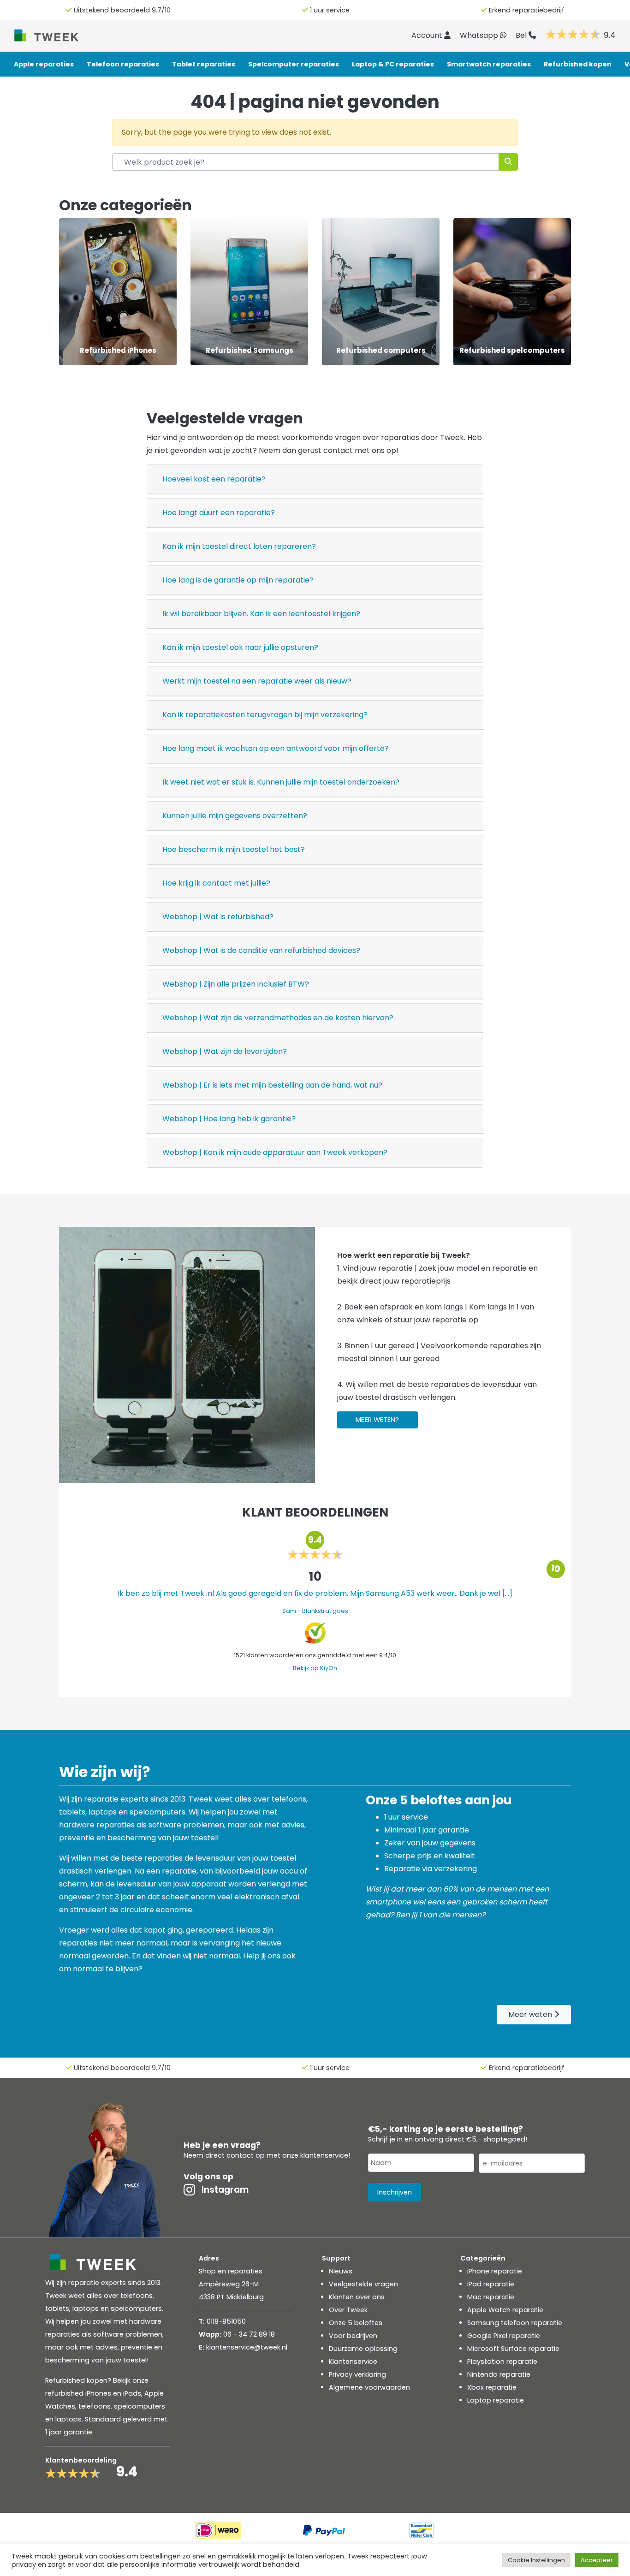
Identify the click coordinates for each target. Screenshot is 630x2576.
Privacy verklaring (357, 2374)
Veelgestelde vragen (363, 2284)
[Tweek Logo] (57, 35)
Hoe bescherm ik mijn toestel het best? (234, 849)
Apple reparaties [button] (44, 64)
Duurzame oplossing (363, 2349)
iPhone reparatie (495, 2271)
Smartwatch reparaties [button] (489, 64)
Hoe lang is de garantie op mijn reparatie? (238, 580)
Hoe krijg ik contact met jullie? (216, 883)
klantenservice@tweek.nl (247, 2347)
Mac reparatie (491, 2297)
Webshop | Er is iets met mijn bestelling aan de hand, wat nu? (272, 1085)
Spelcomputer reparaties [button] (294, 64)
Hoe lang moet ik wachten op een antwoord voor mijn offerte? (276, 748)
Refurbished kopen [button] (578, 64)
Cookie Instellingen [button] (536, 2560)
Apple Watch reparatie (505, 2310)
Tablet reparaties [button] (204, 64)
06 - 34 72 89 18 (249, 2334)
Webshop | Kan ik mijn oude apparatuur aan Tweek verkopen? (275, 1152)
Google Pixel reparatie (504, 2336)
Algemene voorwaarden (369, 2387)
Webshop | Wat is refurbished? (218, 917)
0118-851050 (226, 2321)
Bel (522, 35)
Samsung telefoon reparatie (515, 2323)
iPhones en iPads (113, 2393)
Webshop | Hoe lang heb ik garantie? (229, 1119)
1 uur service (330, 10)
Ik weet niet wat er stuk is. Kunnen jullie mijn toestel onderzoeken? (281, 782)
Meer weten (531, 2014)
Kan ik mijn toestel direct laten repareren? (239, 546)
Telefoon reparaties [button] (123, 64)
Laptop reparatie (496, 2400)
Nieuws (341, 2271)
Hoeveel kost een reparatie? (214, 479)
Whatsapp (480, 35)
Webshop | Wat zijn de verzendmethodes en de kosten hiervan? (278, 1018)
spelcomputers (140, 2406)
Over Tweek (348, 2310)
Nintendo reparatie (499, 2374)
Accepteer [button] (597, 2560)
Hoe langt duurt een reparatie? (219, 513)
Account (428, 35)
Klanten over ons (357, 2297)
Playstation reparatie (502, 2362)
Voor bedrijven (353, 2336)
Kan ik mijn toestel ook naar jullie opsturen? (240, 647)
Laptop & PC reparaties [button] (393, 64)
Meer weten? (377, 1420)
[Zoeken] (508, 162)
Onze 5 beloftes (356, 2323)
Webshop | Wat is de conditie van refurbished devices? (261, 950)
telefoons (95, 2406)
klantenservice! (325, 2155)
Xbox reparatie (492, 2387)
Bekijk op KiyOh (315, 1668)
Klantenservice (353, 2362)
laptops (68, 2419)
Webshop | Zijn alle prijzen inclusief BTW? (236, 984)
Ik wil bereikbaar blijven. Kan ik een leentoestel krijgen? (261, 614)
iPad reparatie (491, 2284)
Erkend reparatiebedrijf (527, 10)
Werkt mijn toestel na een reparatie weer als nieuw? (257, 681)
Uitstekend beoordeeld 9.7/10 (122, 10)
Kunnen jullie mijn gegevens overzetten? (235, 816)
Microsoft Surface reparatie (513, 2349)
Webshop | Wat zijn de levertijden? (225, 1051)
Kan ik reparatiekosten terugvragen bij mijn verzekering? (265, 715)
